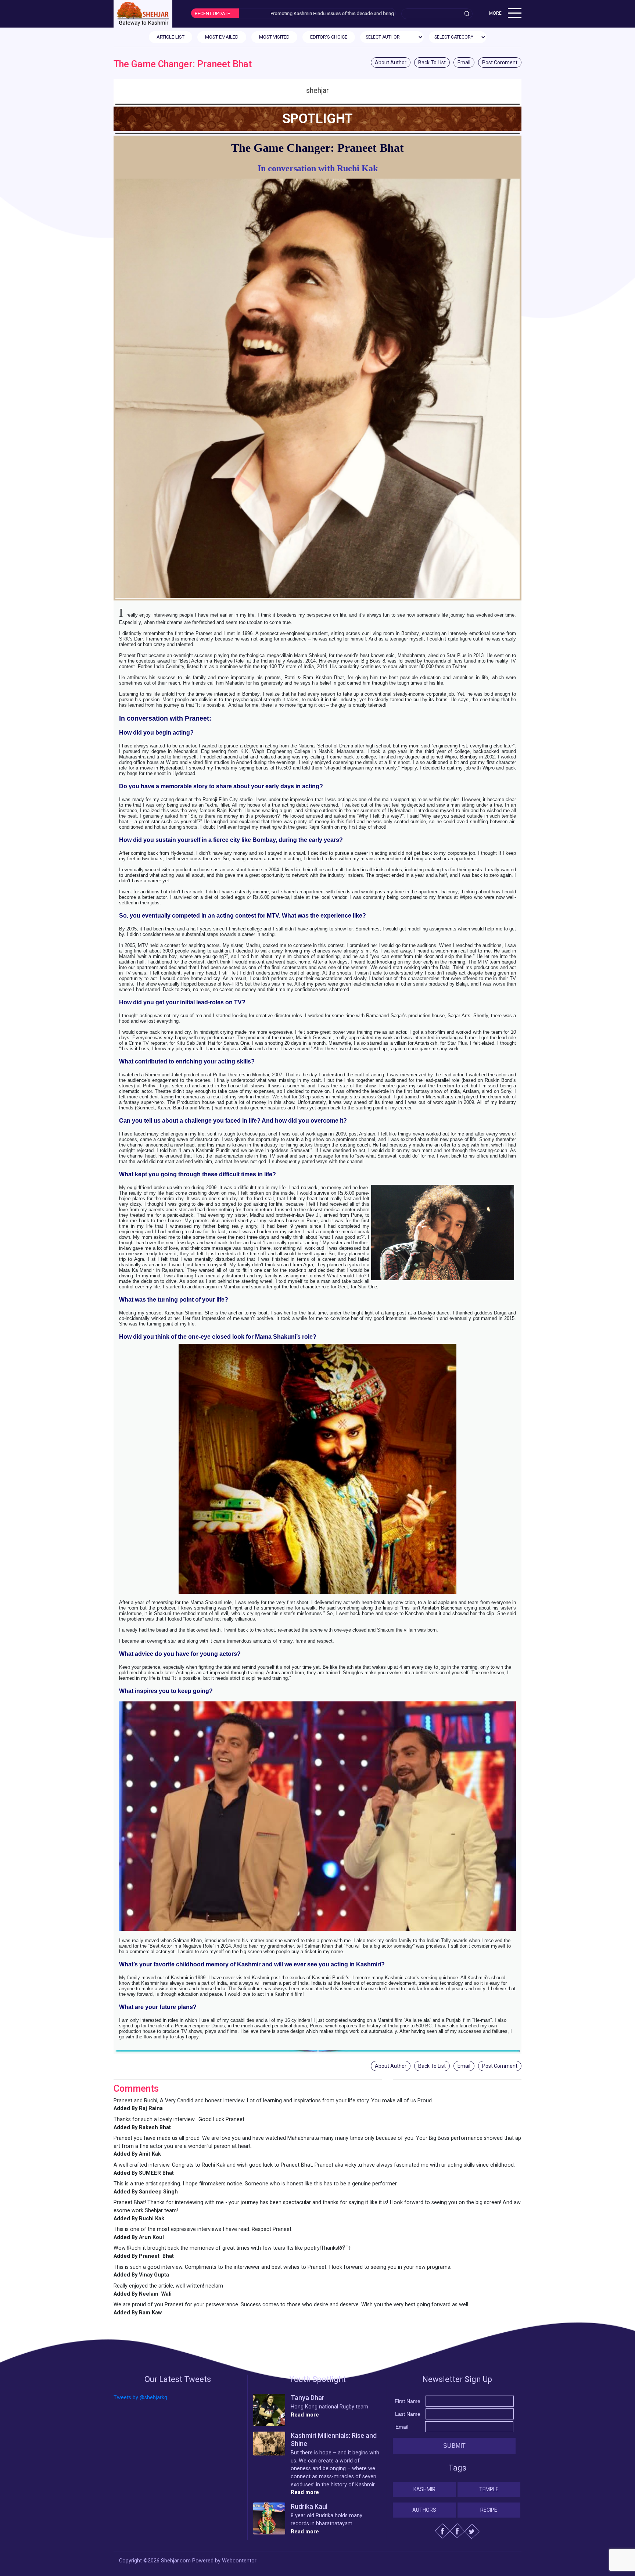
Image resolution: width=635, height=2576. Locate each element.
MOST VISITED (274, 37)
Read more (305, 2415)
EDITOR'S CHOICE (329, 37)
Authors (424, 2510)
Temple (489, 2489)
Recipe (489, 2510)
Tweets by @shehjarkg (140, 2398)
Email (464, 62)
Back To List (432, 62)
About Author (391, 62)
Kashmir (424, 2489)
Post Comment (500, 62)
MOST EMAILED (222, 37)
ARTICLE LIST (171, 37)
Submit (454, 2446)
